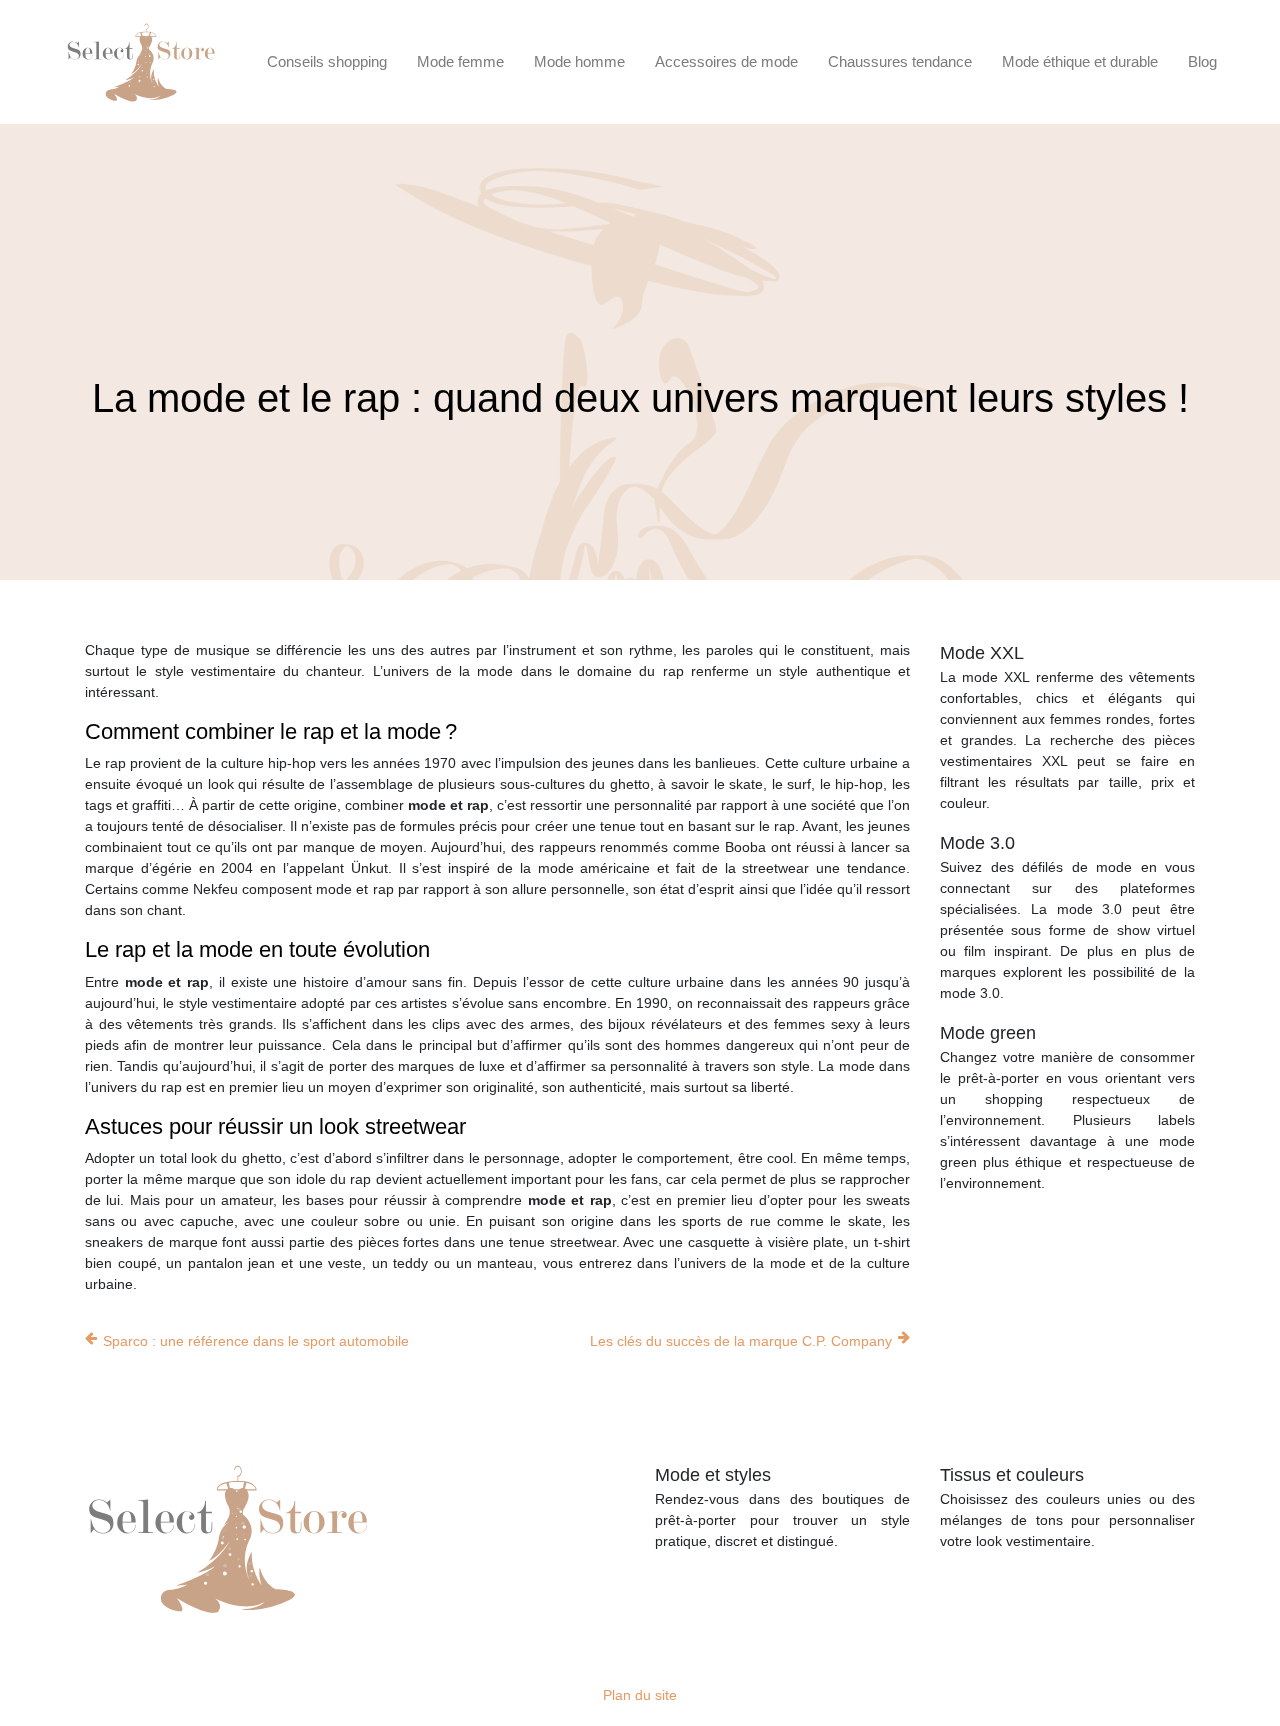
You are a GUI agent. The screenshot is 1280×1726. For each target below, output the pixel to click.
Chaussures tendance (900, 61)
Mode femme (460, 61)
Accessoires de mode (726, 61)
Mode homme (579, 61)
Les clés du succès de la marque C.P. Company (741, 1341)
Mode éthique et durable (1080, 61)
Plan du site (640, 1695)
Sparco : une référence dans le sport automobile (256, 1341)
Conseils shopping (327, 61)
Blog (1202, 61)
